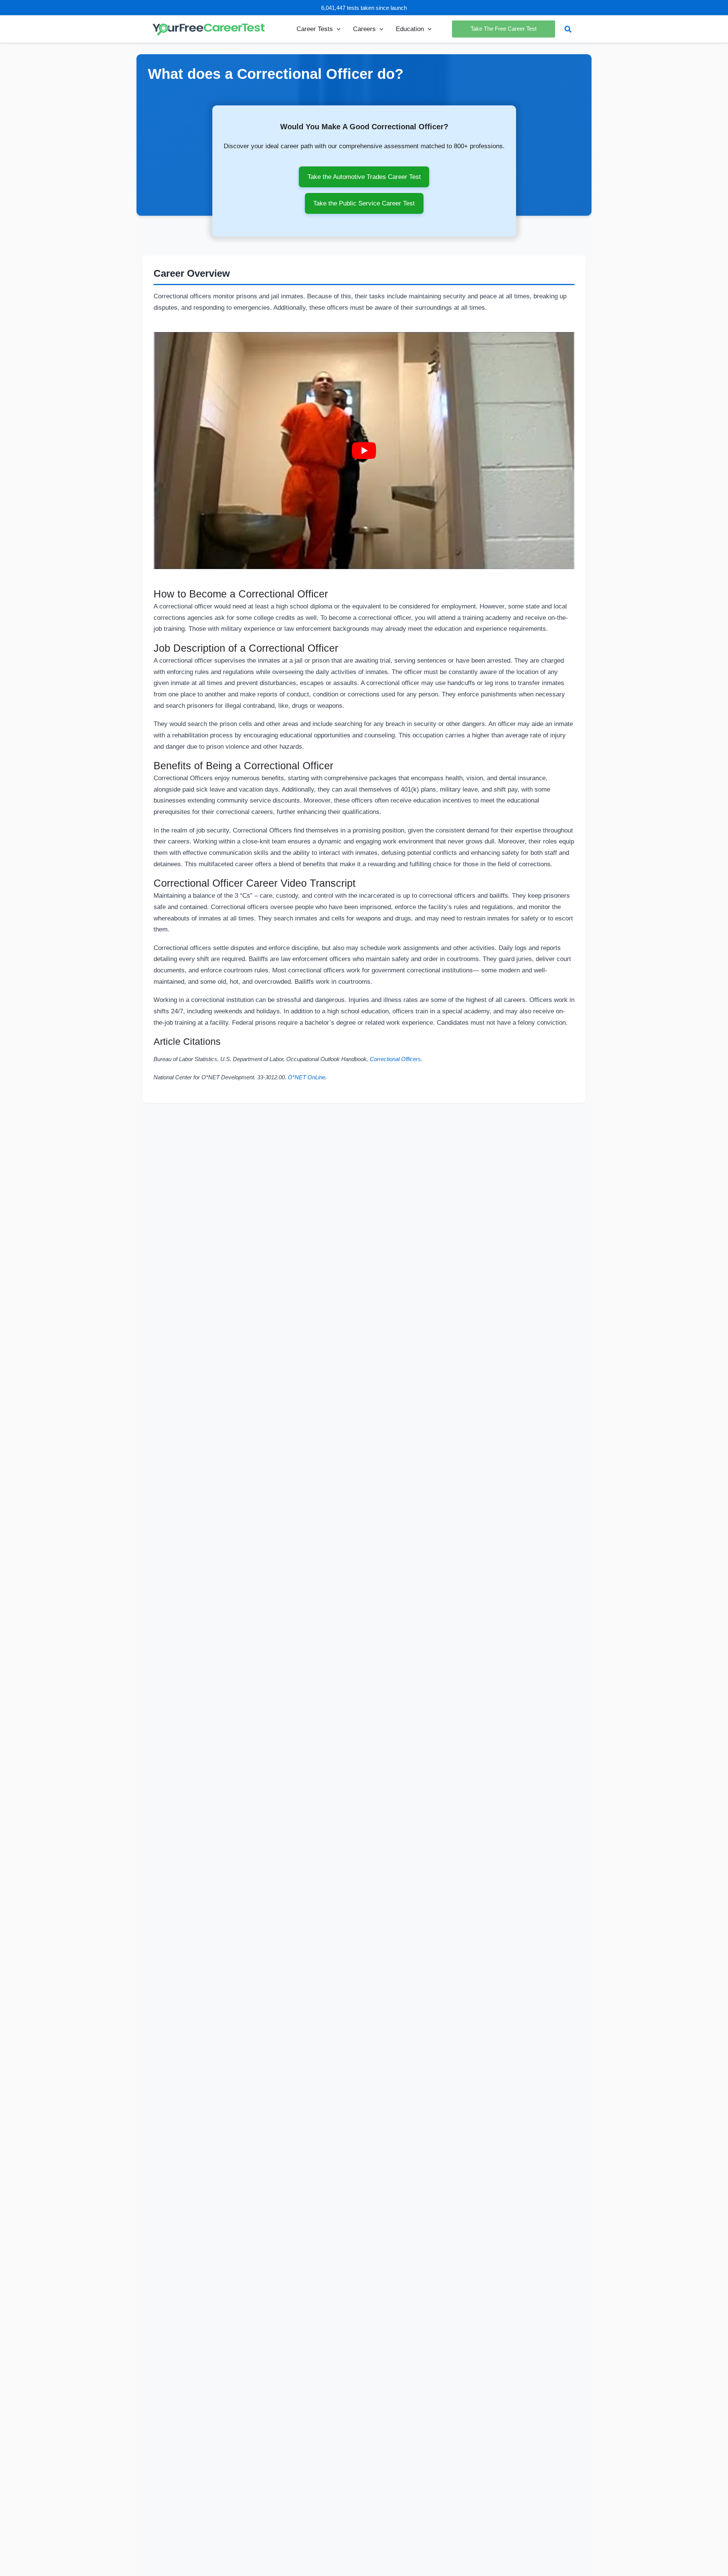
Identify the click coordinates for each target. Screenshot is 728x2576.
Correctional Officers (395, 1059)
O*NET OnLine (307, 1077)
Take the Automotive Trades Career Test (364, 177)
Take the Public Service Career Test (364, 203)
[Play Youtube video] (364, 450)
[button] (337, 29)
